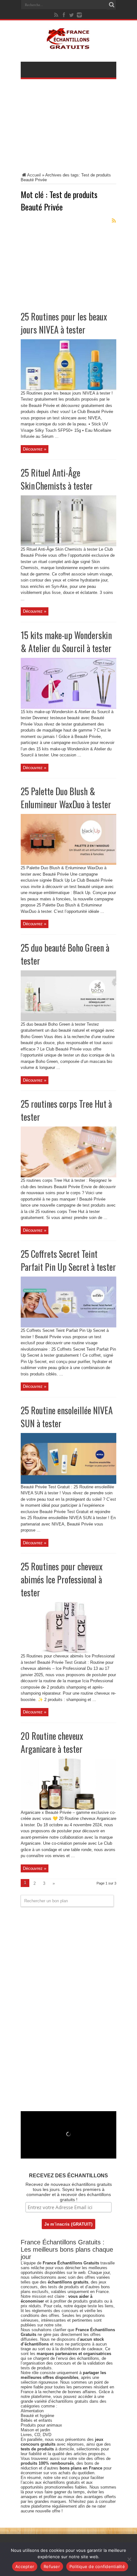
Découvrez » (35, 449)
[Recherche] (112, 5)
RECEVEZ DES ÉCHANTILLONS (68, 2176)
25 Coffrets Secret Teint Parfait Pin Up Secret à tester (68, 1260)
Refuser (52, 2566)
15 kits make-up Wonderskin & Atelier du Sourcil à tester (66, 642)
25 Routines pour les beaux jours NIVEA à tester (64, 323)
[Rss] (56, 15)
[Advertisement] (68, 130)
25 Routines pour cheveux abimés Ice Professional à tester (62, 1579)
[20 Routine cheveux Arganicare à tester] (68, 1808)
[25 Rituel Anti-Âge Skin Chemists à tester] (68, 545)
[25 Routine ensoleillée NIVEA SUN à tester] (68, 1482)
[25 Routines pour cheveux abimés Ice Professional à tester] (68, 1652)
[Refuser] (129, 2559)
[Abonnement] (114, 221)
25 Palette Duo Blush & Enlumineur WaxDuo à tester (66, 798)
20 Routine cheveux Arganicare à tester (52, 1742)
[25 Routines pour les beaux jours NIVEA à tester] (68, 389)
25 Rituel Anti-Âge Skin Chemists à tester (57, 479)
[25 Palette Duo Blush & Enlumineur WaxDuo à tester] (68, 863)
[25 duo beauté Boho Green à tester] (68, 1020)
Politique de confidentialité (97, 2566)
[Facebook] (64, 15)
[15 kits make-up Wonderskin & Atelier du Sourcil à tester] (68, 707)
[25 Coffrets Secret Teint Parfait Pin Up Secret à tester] (68, 1326)
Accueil (34, 175)
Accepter (25, 2566)
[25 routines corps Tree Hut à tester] (68, 1176)
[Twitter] (72, 15)
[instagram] (79, 15)
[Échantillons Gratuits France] (69, 46)
